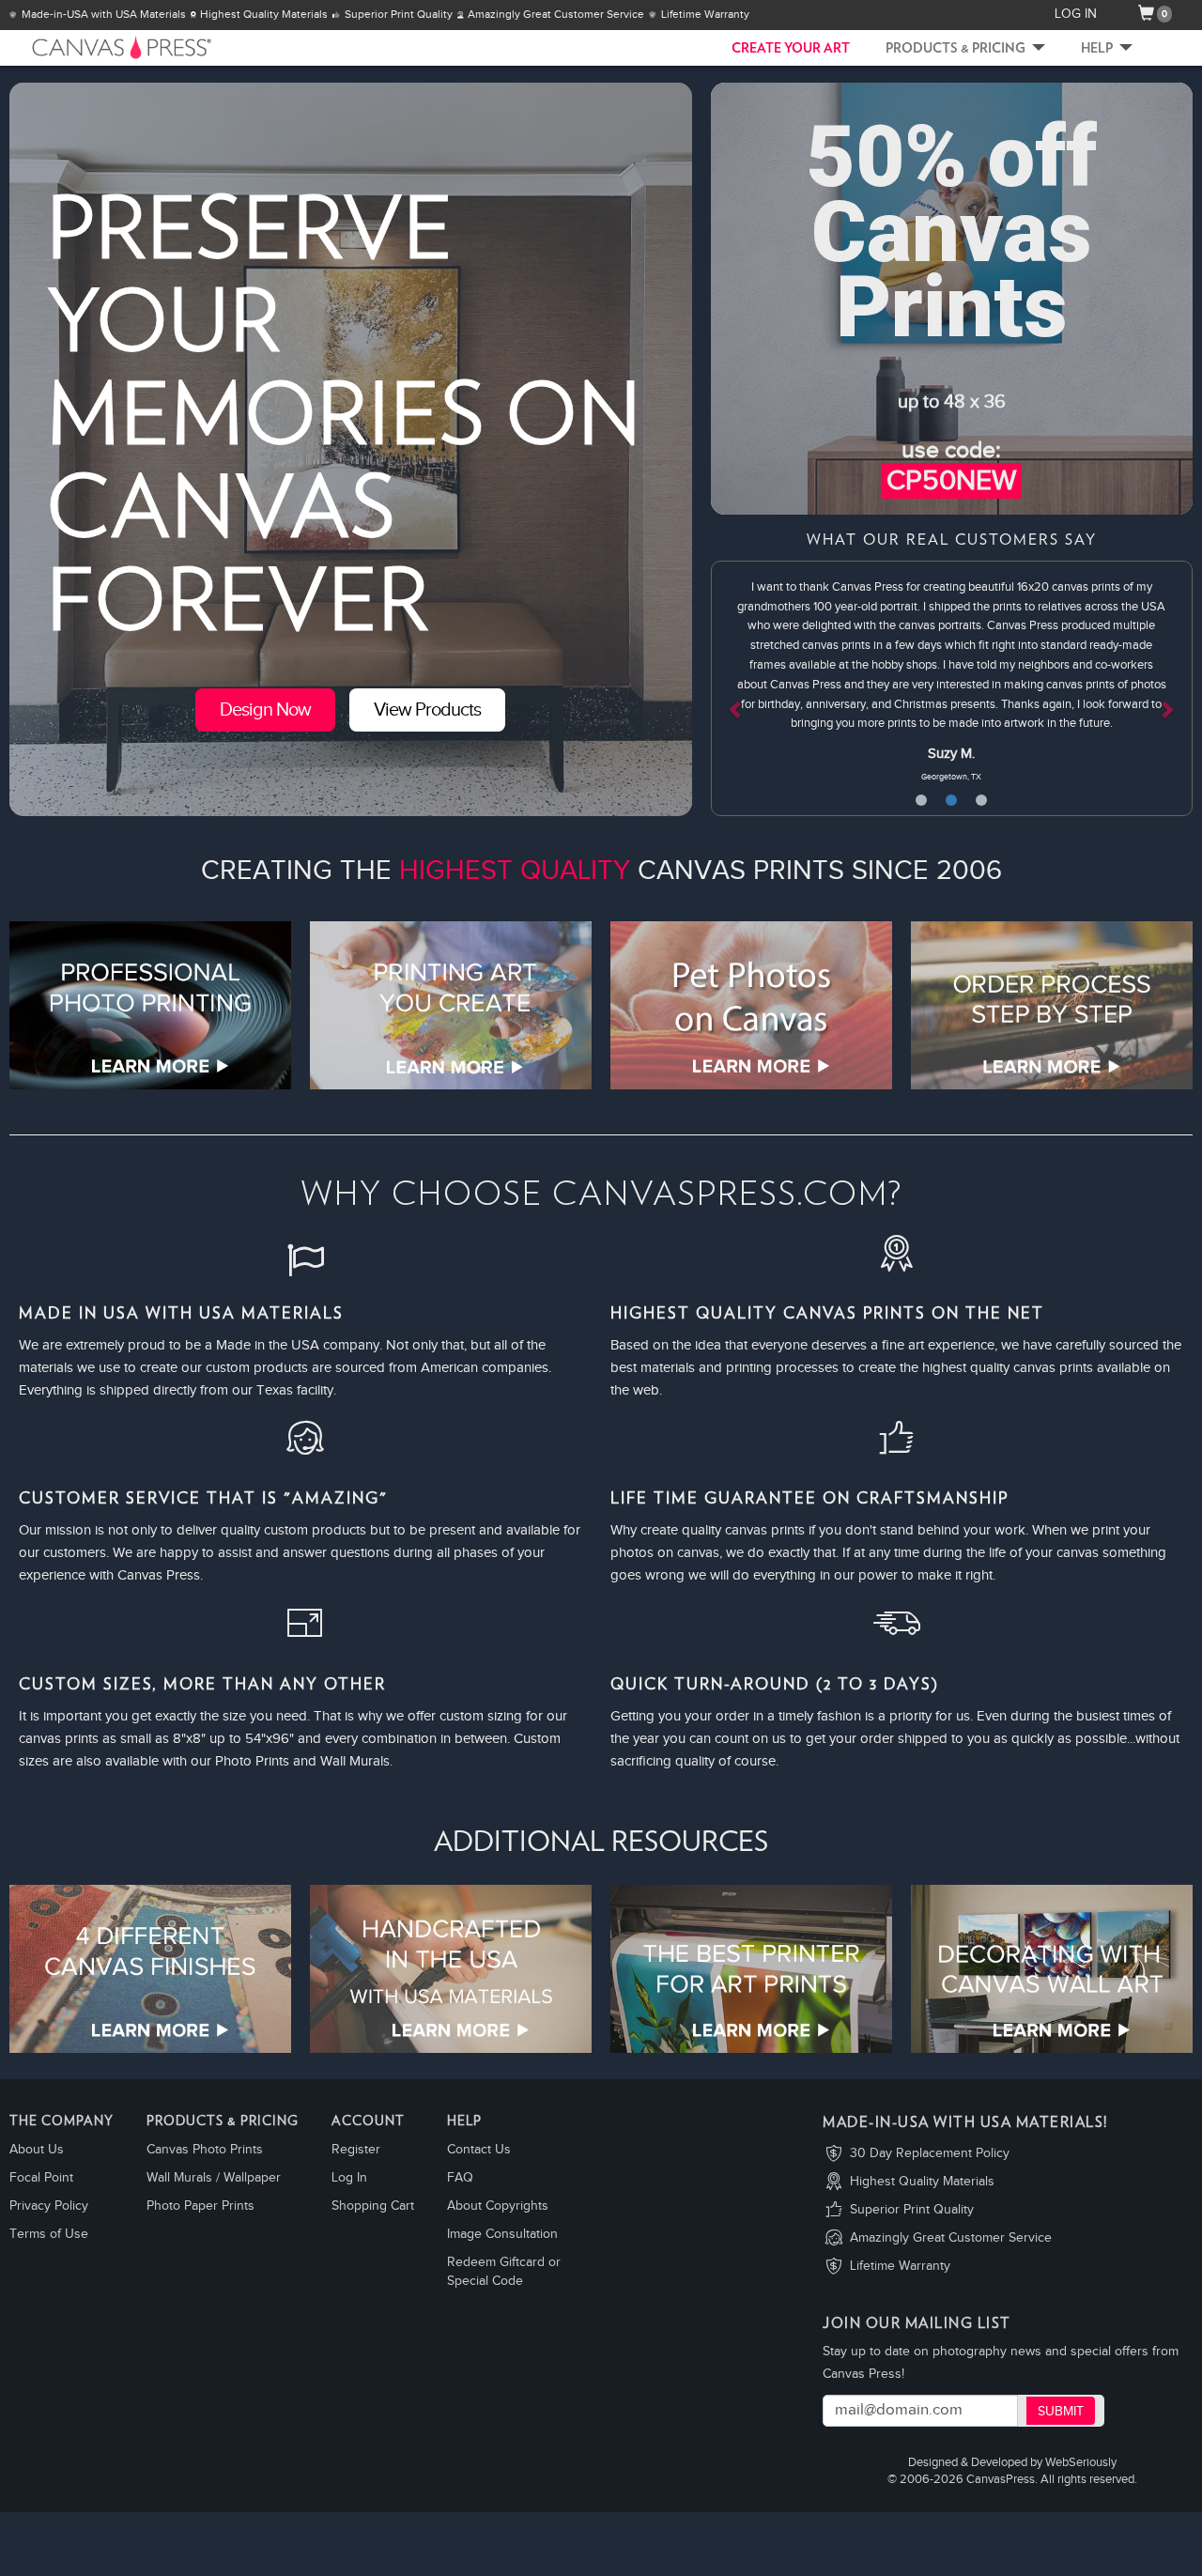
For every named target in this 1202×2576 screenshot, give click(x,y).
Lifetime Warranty (900, 2266)
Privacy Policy (49, 2206)
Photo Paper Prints (200, 2206)
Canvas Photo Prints (205, 2150)
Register (356, 2150)
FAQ (460, 2178)
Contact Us (479, 2150)
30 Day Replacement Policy (930, 2153)
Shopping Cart (373, 2206)
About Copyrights (498, 2206)
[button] (747, 688)
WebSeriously (1081, 2463)
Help (1098, 49)
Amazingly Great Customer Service (951, 2238)
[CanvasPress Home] (94, 47)
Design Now (265, 710)
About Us (37, 2150)
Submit (1061, 2412)
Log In (349, 2178)
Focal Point (41, 2178)
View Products (427, 710)
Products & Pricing (957, 49)
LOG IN (1076, 14)
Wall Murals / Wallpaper (214, 2178)
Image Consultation (502, 2234)
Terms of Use (49, 2234)
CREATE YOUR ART (791, 49)
